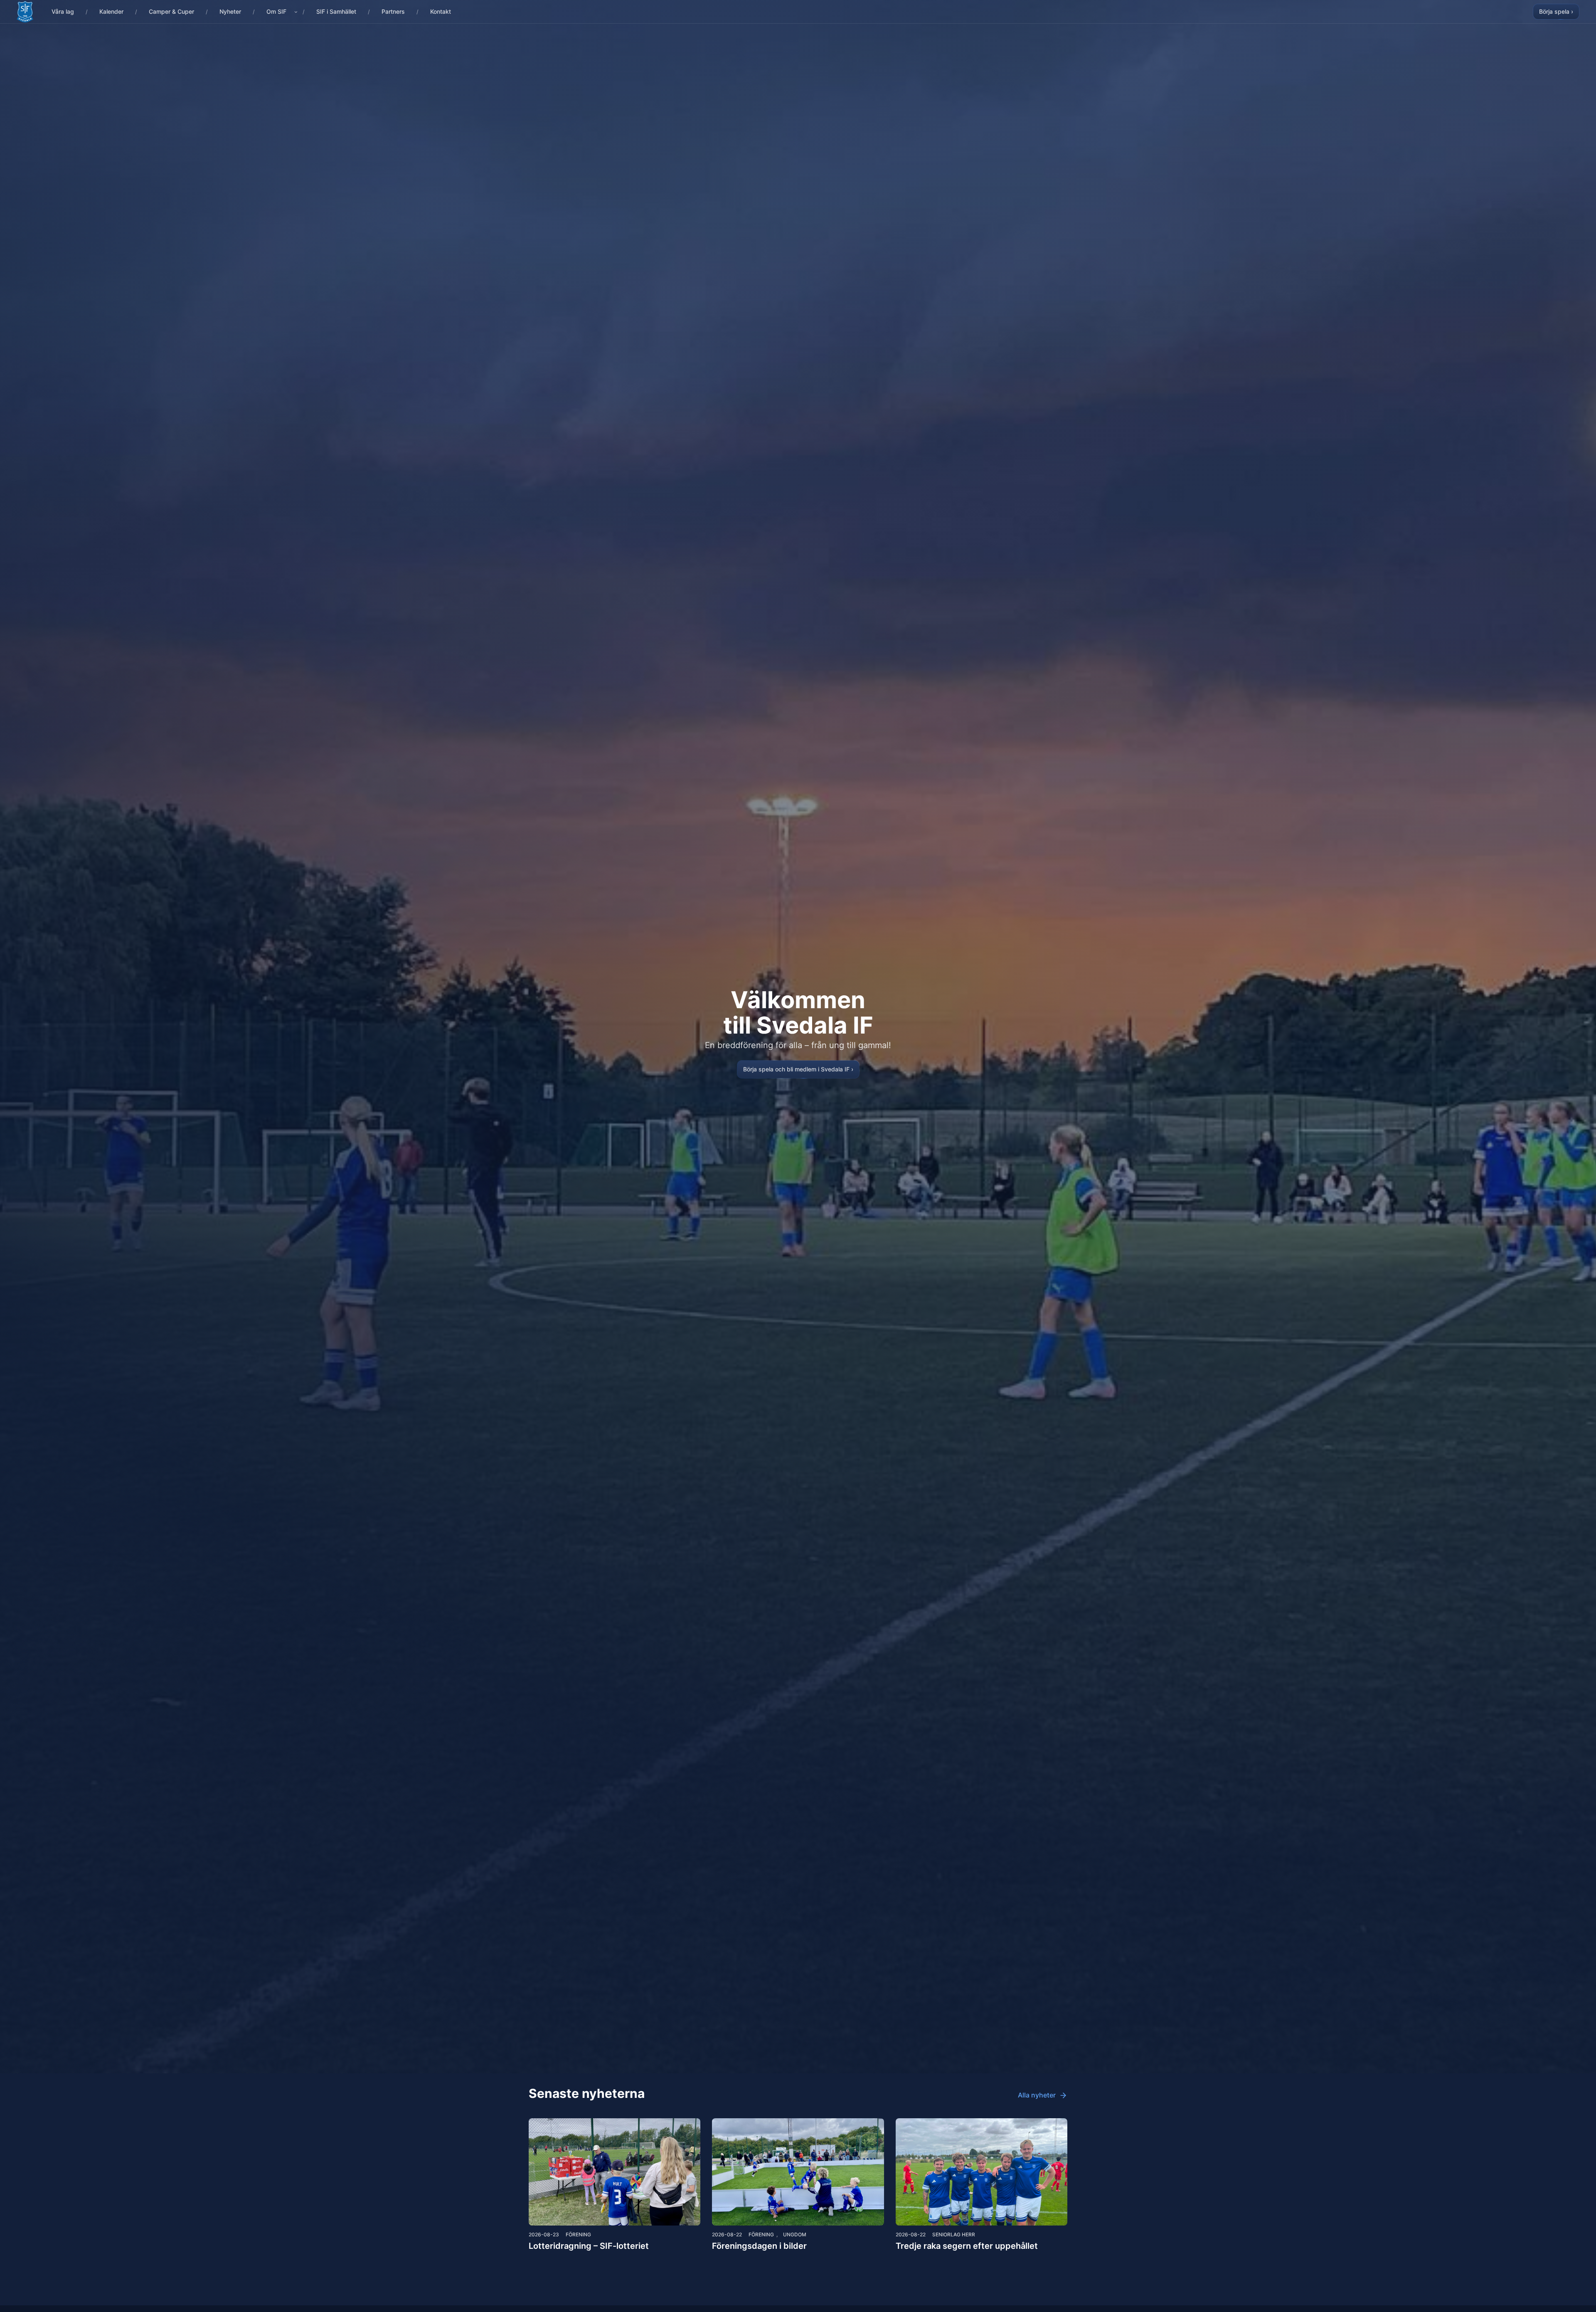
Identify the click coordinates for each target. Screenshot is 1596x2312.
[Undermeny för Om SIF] (296, 12)
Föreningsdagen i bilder (759, 2246)
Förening (578, 2234)
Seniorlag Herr (954, 2234)
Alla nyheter (1037, 2095)
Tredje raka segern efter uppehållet (967, 2246)
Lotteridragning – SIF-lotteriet (589, 2246)
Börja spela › (1556, 11)
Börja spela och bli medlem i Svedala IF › (798, 1069)
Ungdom (795, 2234)
